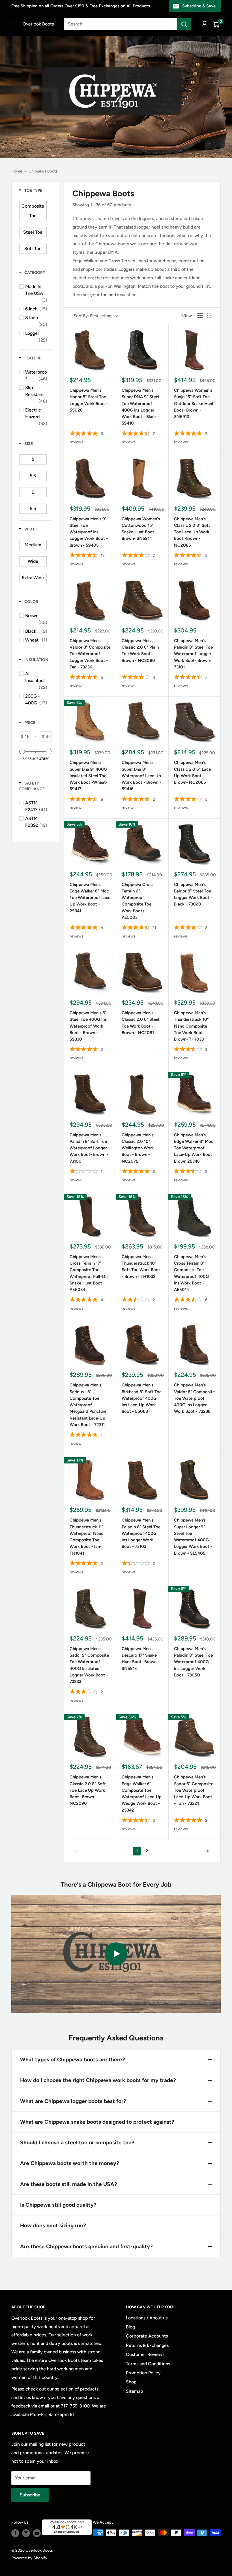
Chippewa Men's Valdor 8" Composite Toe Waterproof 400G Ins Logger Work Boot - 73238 (194, 1398)
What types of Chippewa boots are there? (73, 2060)
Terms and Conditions (148, 2364)
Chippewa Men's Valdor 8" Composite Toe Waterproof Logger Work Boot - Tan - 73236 (90, 654)
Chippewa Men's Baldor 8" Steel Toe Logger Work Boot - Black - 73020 (193, 894)
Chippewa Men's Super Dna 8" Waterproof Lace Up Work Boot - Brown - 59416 (141, 776)
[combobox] (120, 24)
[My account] (205, 24)
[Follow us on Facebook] (15, 2533)
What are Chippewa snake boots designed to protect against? (97, 2122)
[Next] (208, 1851)
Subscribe (30, 2495)
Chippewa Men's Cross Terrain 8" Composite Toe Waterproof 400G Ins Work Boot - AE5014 (191, 1273)
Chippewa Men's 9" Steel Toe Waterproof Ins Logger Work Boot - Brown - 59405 (89, 532)
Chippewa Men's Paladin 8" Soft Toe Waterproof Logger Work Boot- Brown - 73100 (89, 1148)
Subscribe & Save (199, 6)
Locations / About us (147, 2318)
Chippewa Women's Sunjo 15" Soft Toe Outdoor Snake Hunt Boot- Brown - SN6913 (194, 403)
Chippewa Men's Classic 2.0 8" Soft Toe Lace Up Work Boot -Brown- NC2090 (88, 1790)
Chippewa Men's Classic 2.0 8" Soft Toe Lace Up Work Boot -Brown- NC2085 (192, 532)
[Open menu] (14, 24)
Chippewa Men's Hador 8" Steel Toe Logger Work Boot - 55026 (89, 400)
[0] (216, 24)
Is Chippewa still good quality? (58, 2205)
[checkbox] (33, 211)
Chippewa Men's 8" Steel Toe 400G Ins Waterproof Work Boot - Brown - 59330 (88, 1026)
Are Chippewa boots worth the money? (70, 2163)
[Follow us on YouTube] (37, 2533)
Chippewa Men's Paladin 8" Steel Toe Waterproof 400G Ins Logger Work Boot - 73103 (141, 1533)
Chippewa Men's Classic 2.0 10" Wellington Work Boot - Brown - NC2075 (138, 1148)
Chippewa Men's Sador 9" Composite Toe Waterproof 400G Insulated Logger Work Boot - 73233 (89, 1665)
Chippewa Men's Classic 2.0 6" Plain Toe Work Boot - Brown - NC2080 (140, 651)
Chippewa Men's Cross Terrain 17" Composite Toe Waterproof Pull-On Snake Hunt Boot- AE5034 (89, 1273)
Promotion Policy (143, 2373)
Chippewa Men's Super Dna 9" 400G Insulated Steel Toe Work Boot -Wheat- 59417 (89, 776)
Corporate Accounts (147, 2336)
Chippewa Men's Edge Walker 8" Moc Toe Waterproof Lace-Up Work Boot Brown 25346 (194, 1148)
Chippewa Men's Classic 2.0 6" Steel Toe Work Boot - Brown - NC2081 (140, 1023)
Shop (131, 2382)
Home (17, 171)
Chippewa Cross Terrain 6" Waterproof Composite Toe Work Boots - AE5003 (138, 901)
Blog (130, 2327)
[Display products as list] (209, 316)
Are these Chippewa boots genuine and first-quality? (86, 2246)
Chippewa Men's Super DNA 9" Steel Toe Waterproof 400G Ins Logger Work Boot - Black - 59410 (141, 407)
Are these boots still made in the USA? (69, 2184)
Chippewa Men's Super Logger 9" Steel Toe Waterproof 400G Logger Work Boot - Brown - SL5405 (193, 1537)
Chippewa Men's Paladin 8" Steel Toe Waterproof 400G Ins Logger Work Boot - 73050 (193, 1662)
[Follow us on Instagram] (26, 2533)
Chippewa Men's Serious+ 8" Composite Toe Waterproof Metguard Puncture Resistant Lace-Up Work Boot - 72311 (88, 1405)
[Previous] (77, 1851)
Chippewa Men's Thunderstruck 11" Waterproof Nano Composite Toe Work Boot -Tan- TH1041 (87, 1537)
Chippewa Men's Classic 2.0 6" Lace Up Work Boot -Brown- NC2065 (192, 772)
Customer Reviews (145, 2354)
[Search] (184, 24)
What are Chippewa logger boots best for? (73, 2101)
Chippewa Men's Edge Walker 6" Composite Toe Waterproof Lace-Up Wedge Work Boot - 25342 (142, 1793)
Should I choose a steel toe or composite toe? (77, 2143)
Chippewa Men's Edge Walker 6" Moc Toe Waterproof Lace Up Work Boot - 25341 (90, 898)
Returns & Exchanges (147, 2345)
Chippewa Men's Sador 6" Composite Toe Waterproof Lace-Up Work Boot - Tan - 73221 (194, 1790)
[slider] (22, 751)
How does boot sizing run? (53, 2225)
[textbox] (27, 736)
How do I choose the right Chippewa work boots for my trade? (98, 2080)
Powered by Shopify (29, 2558)
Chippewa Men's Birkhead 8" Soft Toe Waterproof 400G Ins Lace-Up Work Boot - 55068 (142, 1398)
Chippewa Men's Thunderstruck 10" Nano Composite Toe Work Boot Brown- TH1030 (191, 1026)
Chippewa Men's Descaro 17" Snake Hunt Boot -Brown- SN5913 (140, 1659)
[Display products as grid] (200, 316)
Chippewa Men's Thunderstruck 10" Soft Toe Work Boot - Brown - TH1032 (141, 1267)
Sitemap (135, 2391)
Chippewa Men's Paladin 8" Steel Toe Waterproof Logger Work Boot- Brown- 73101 (193, 654)
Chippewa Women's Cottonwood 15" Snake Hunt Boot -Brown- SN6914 (141, 529)
